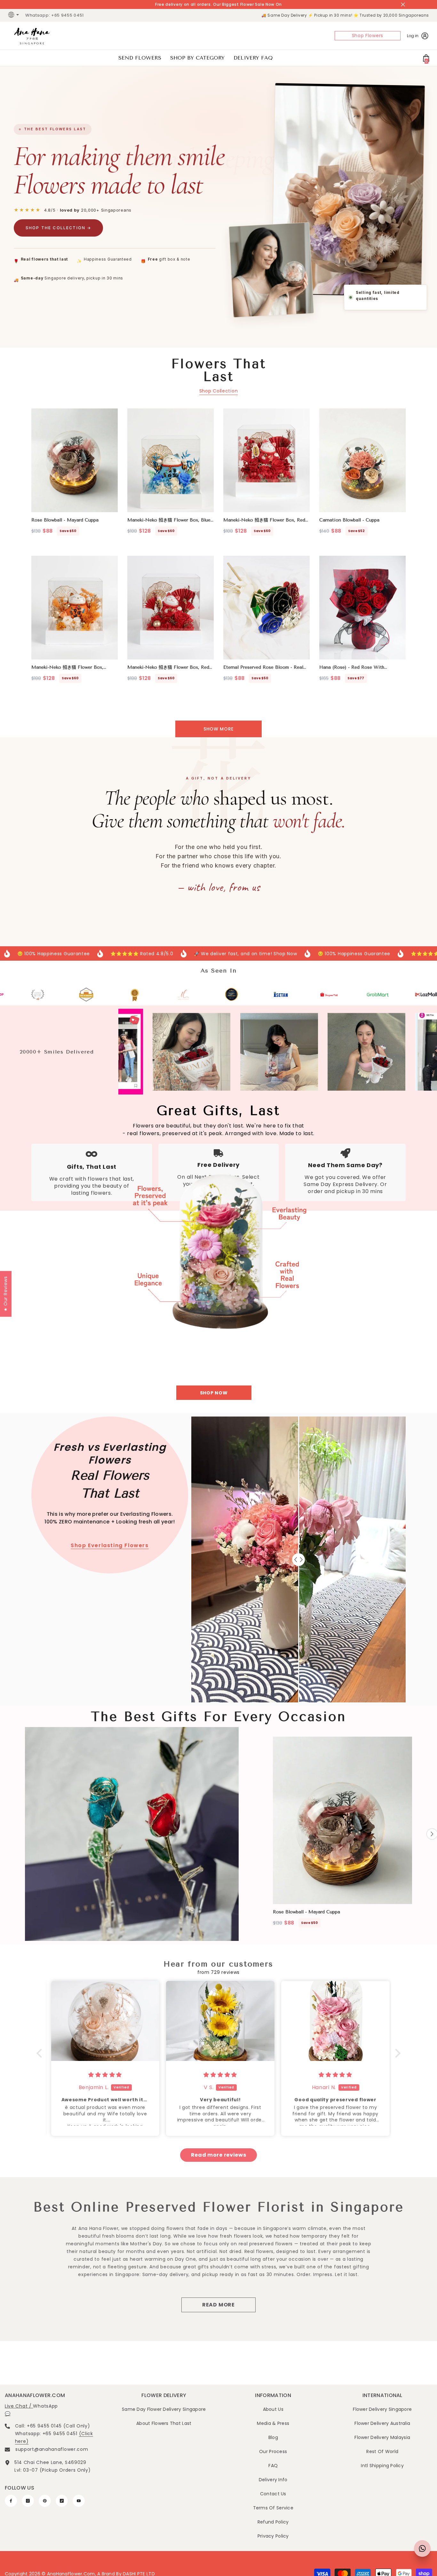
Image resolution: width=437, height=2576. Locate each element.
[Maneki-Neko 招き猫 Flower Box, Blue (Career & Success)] (171, 460)
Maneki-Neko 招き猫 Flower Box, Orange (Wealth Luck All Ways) (67, 668)
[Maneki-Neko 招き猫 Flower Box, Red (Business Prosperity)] (171, 608)
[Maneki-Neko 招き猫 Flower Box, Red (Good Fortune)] (266, 460)
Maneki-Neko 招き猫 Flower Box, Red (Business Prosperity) (168, 668)
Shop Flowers (368, 36)
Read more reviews (219, 2155)
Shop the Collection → (58, 228)
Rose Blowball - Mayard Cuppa (65, 520)
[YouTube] (79, 2501)
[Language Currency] (14, 15)
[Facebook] (11, 2501)
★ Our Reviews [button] (5, 1294)
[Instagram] (28, 2501)
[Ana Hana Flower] (219, 1264)
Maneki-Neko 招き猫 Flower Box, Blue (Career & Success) (169, 520)
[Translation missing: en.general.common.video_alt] (132, 1834)
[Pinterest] (45, 2501)
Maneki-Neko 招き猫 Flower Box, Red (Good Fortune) (264, 520)
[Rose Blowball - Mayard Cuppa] (75, 460)
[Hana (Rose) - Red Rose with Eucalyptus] (362, 608)
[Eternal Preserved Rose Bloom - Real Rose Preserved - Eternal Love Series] (266, 608)
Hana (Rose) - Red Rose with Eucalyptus (352, 668)
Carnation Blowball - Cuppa (349, 520)
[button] (41, 2053)
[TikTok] (62, 2501)
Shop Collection (219, 391)
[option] (343, 1834)
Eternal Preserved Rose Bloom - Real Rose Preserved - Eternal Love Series (265, 668)
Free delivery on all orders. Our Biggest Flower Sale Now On (219, 4)
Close (403, 5)
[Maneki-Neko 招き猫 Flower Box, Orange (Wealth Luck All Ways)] (75, 608)
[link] (50, 994)
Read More (219, 2305)
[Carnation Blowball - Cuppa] (362, 460)
